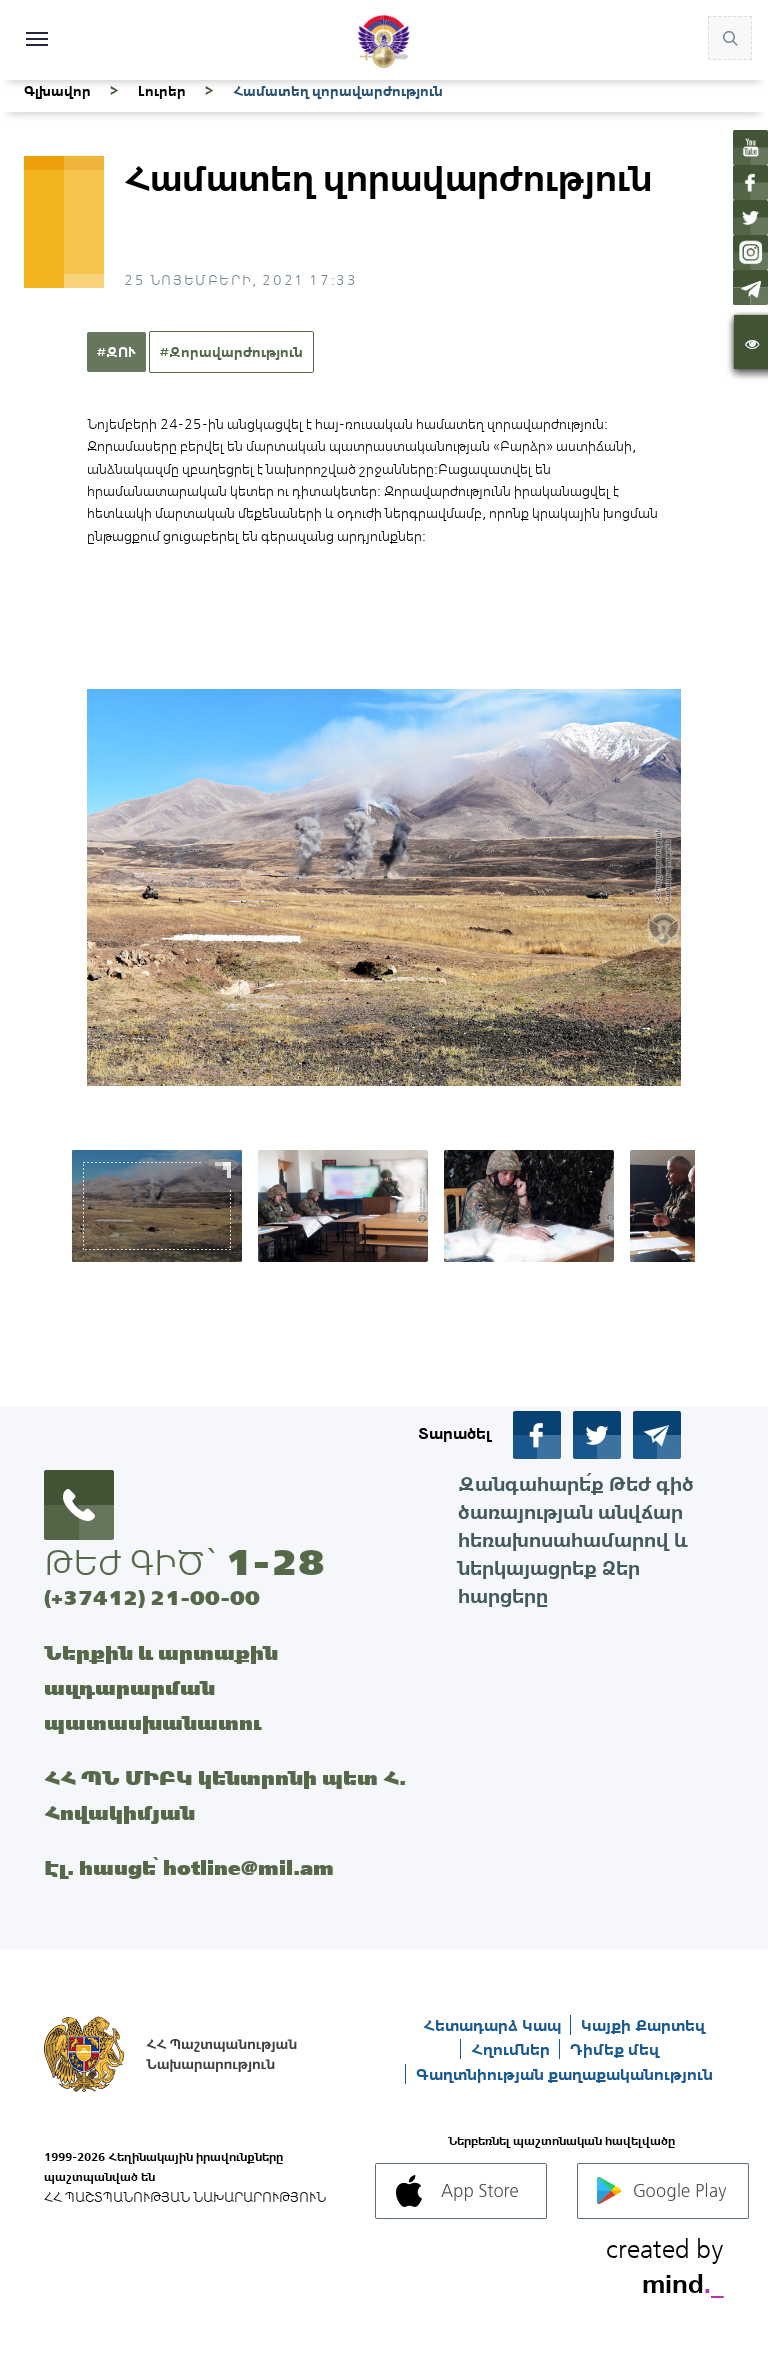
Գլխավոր (57, 91)
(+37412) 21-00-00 (152, 1597)
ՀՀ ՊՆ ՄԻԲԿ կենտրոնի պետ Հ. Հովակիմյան (225, 1795)
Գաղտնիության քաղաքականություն (564, 2074)
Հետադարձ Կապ (494, 2025)
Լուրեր (162, 91)
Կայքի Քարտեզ (643, 2025)
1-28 (275, 1562)
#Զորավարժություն (231, 352)
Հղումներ (512, 2049)
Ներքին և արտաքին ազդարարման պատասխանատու (161, 1687)
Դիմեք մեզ (614, 2049)
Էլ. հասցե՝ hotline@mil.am (189, 1867)
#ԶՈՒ (116, 352)
